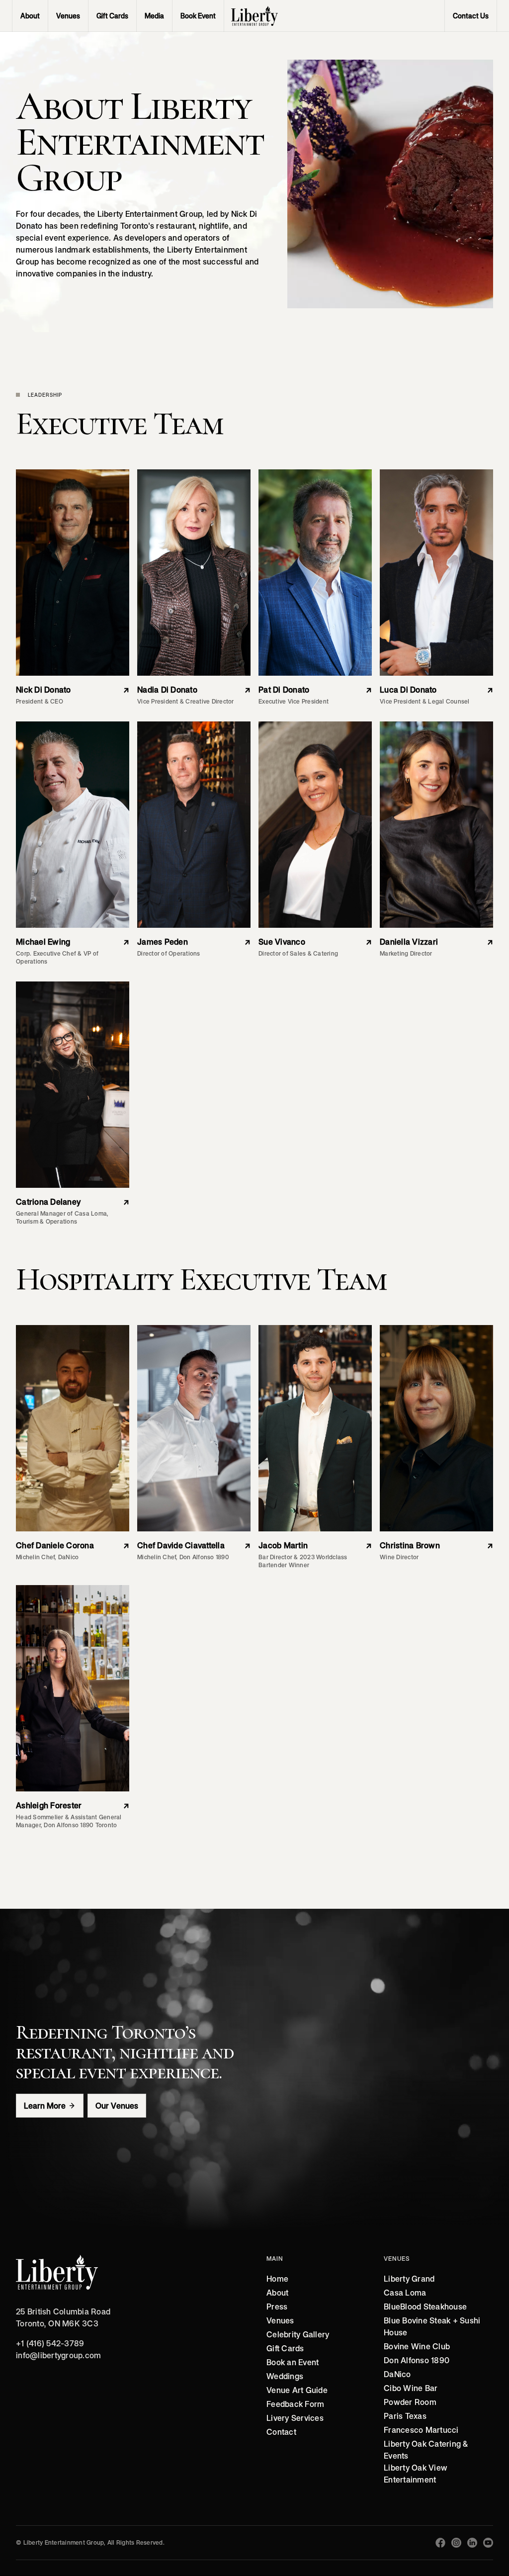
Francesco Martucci (421, 2430)
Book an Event (293, 2362)
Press (277, 2307)
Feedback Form (295, 2404)
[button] (68, 16)
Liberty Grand (409, 2279)
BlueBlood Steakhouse (425, 2307)
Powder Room (410, 2402)
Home (277, 2279)
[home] (254, 16)
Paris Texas (405, 2416)
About (277, 2293)
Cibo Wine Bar (411, 2388)
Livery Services (295, 2418)
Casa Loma (405, 2293)
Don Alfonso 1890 (417, 2360)
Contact (281, 2432)
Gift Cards (285, 2348)
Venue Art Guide (297, 2390)
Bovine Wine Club (417, 2346)
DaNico (397, 2374)
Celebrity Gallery (298, 2334)
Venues (280, 2320)
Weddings (285, 2376)
